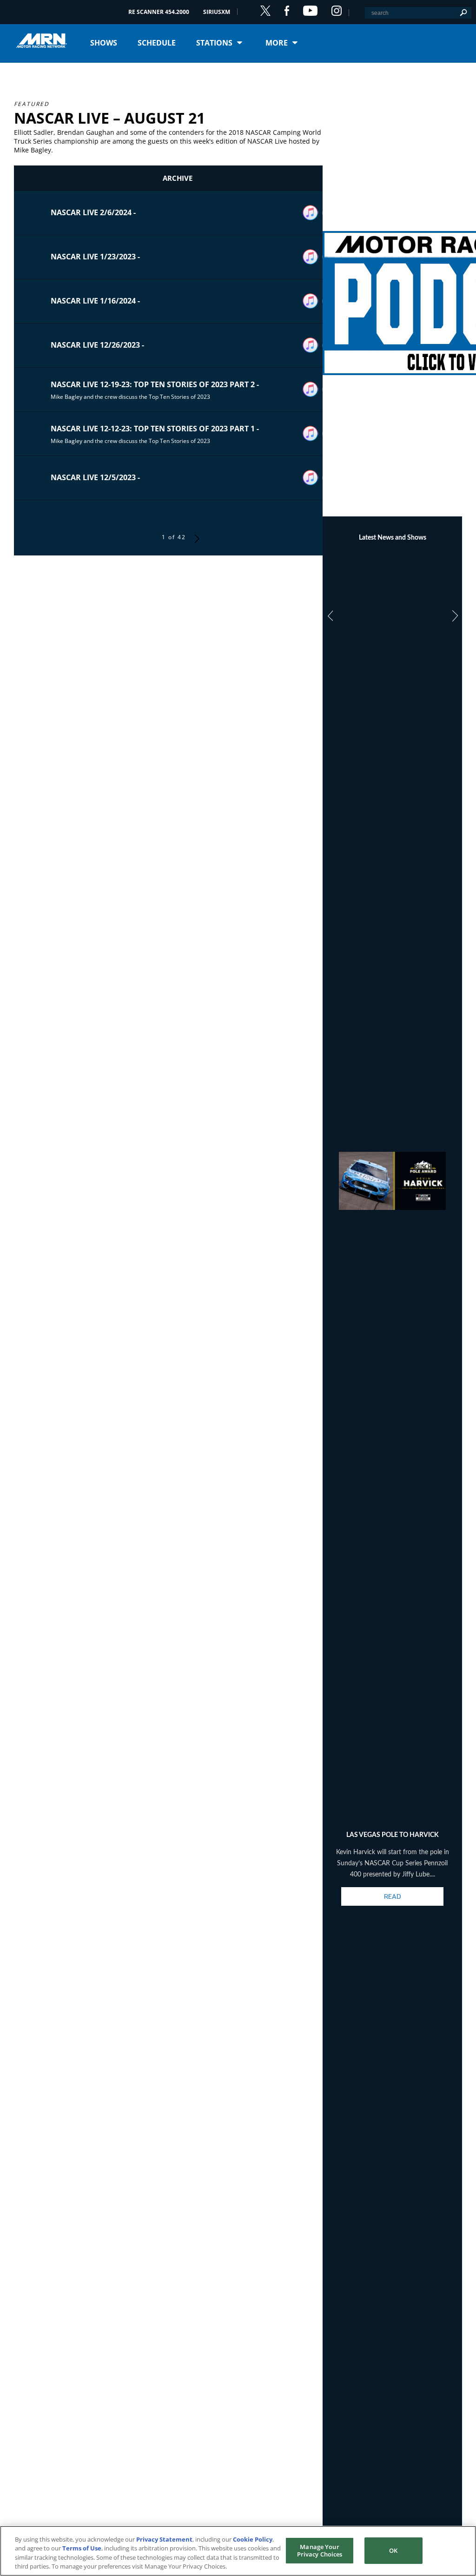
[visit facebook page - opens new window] (287, 11)
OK (393, 2550)
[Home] (45, 41)
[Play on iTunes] (311, 213)
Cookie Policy (253, 2539)
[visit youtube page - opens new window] (310, 11)
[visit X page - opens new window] (265, 11)
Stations (214, 43)
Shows (104, 43)
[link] (392, 292)
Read (392, 1896)
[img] (392, 292)
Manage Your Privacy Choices (320, 2550)
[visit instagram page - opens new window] (337, 11)
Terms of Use (82, 2548)
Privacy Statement (164, 2539)
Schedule (157, 43)
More (277, 43)
